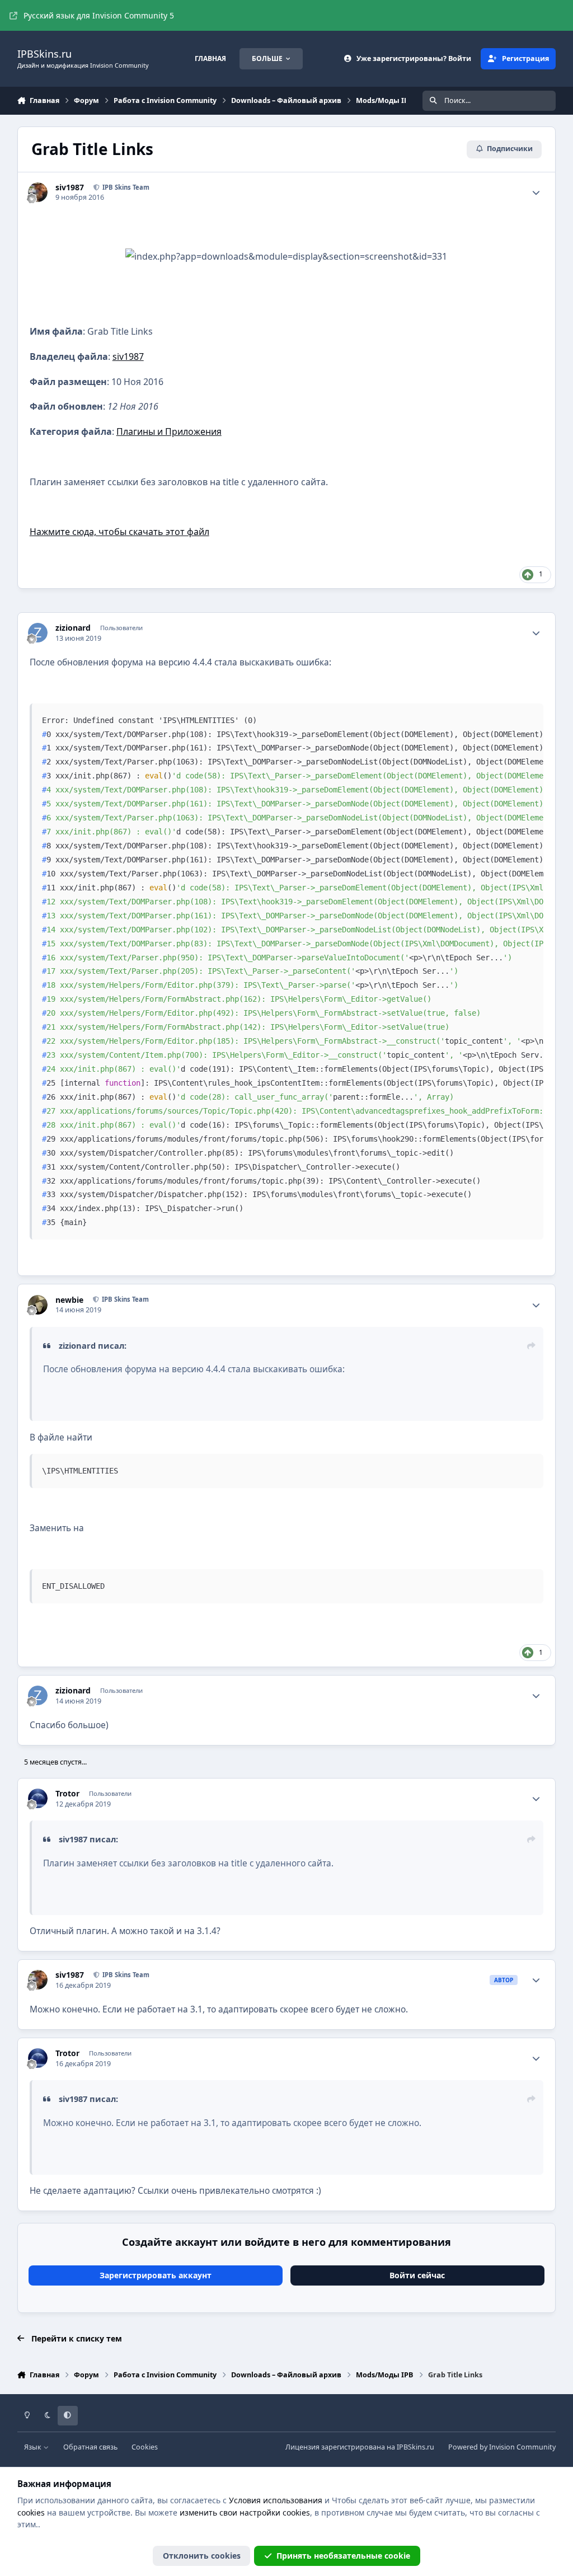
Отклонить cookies (202, 2556)
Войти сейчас (417, 2275)
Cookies (145, 2447)
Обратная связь (90, 2447)
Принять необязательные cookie (343, 2556)
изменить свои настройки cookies (245, 2512)
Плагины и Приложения (169, 431)
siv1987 (128, 356)
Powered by (502, 2447)
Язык (34, 2447)
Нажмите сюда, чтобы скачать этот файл (119, 532)
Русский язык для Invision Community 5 (99, 15)
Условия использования (276, 2500)
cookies (31, 2512)
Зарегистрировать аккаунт (156, 2275)
